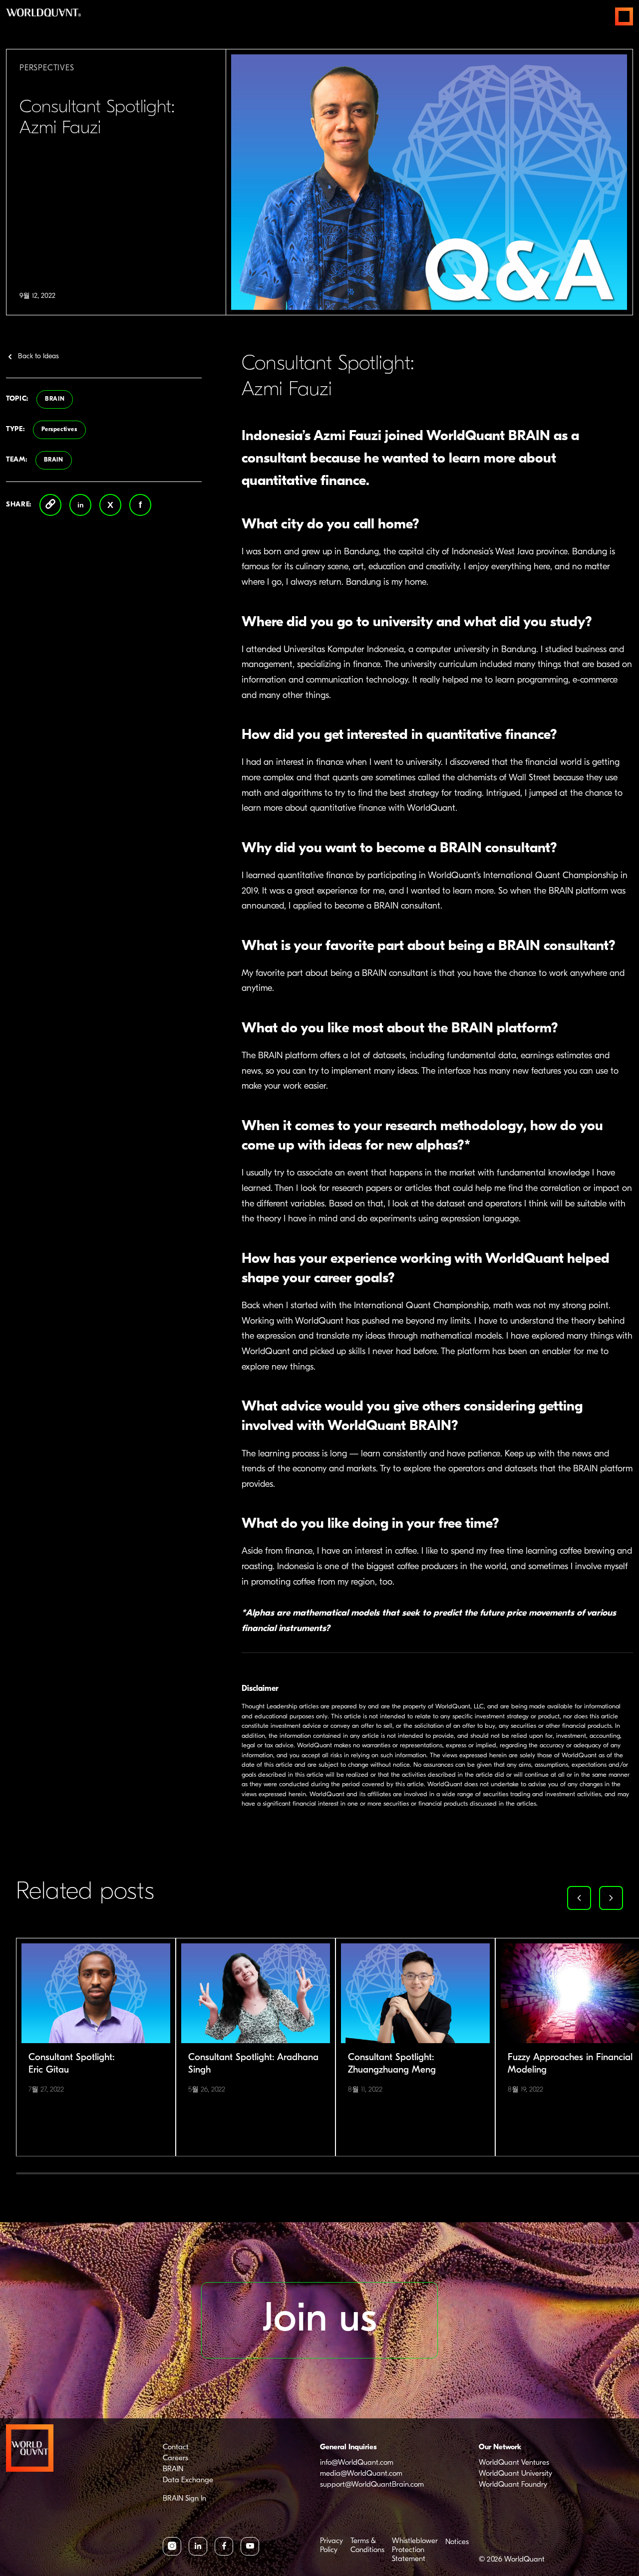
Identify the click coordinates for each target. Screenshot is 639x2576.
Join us (320, 2320)
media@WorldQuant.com (361, 2474)
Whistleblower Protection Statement (415, 2550)
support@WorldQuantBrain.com (372, 2485)
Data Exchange (188, 2480)
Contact (176, 2448)
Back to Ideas (38, 356)
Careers (175, 2459)
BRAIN (55, 399)
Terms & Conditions (367, 2546)
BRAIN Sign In (184, 2499)
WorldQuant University (515, 2474)
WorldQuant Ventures (514, 2463)
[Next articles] (611, 1898)
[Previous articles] (579, 1898)
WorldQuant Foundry (513, 2485)
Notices (457, 2542)
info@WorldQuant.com (357, 2463)
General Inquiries (348, 2448)
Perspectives (59, 430)
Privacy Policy (331, 2546)
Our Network (500, 2448)
